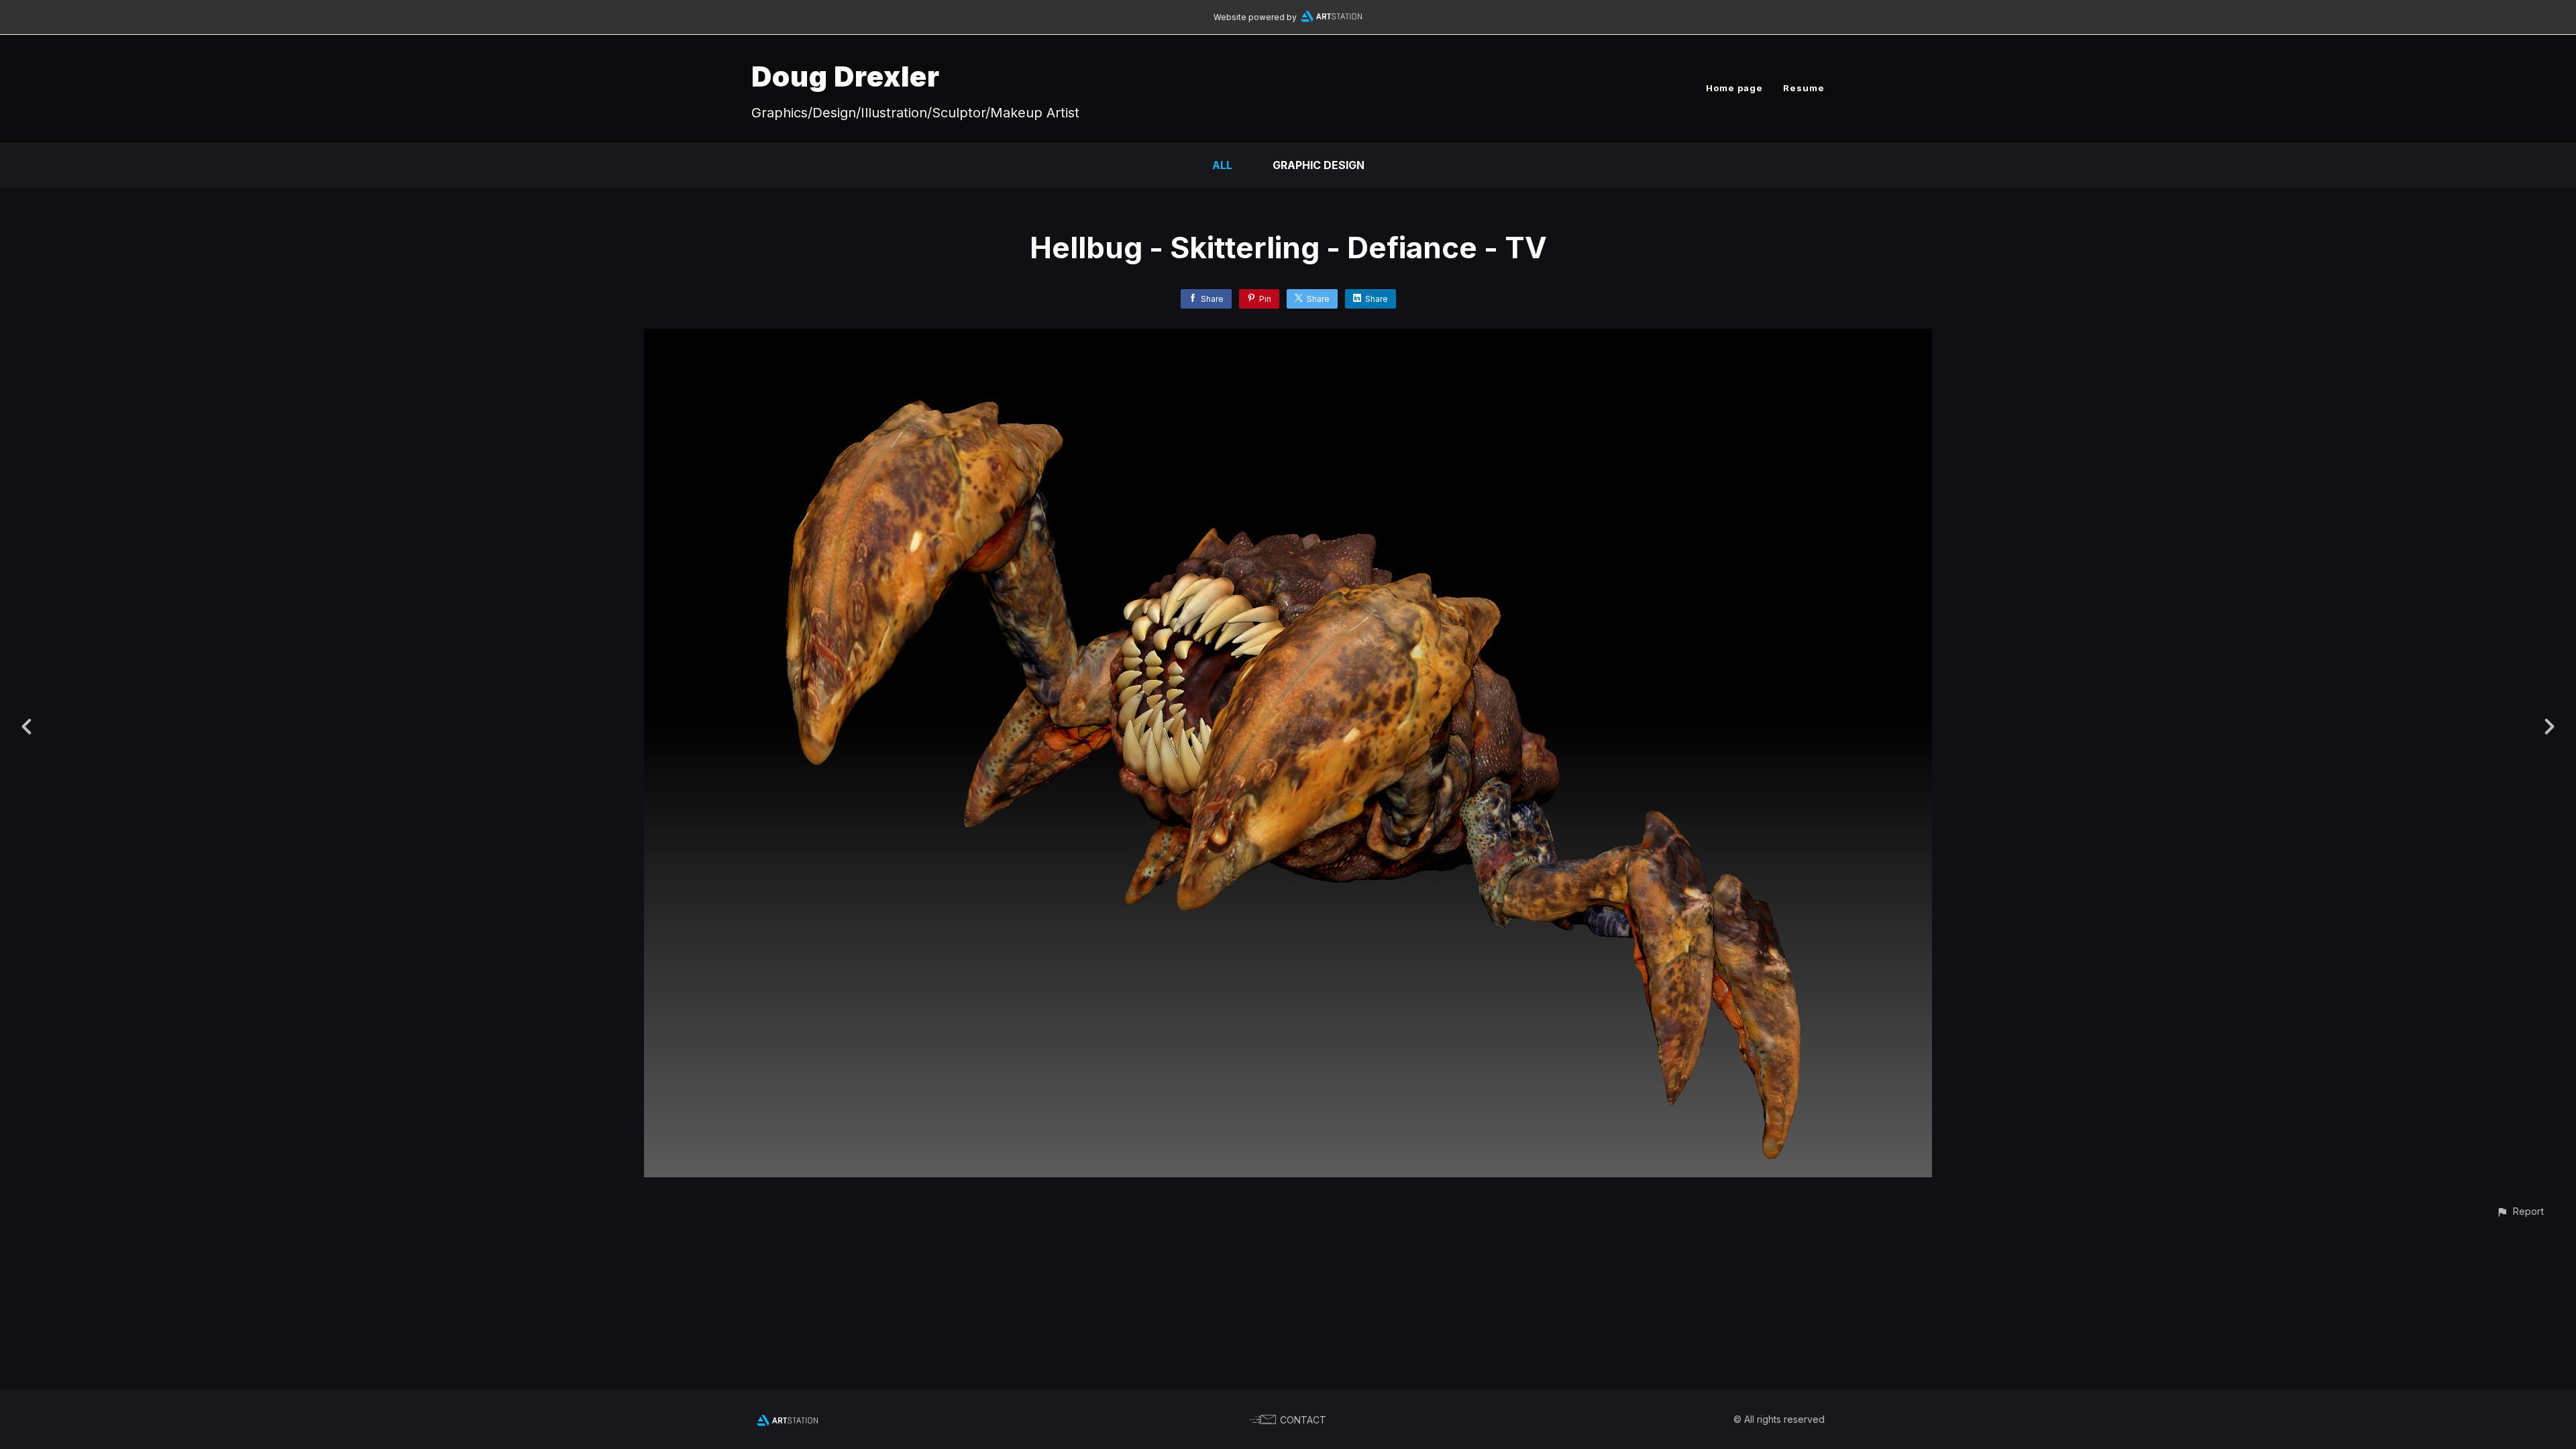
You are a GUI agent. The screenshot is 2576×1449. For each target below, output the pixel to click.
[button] (2520, 1211)
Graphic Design (1319, 165)
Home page (1734, 88)
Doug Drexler (846, 76)
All (1222, 165)
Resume (1804, 88)
